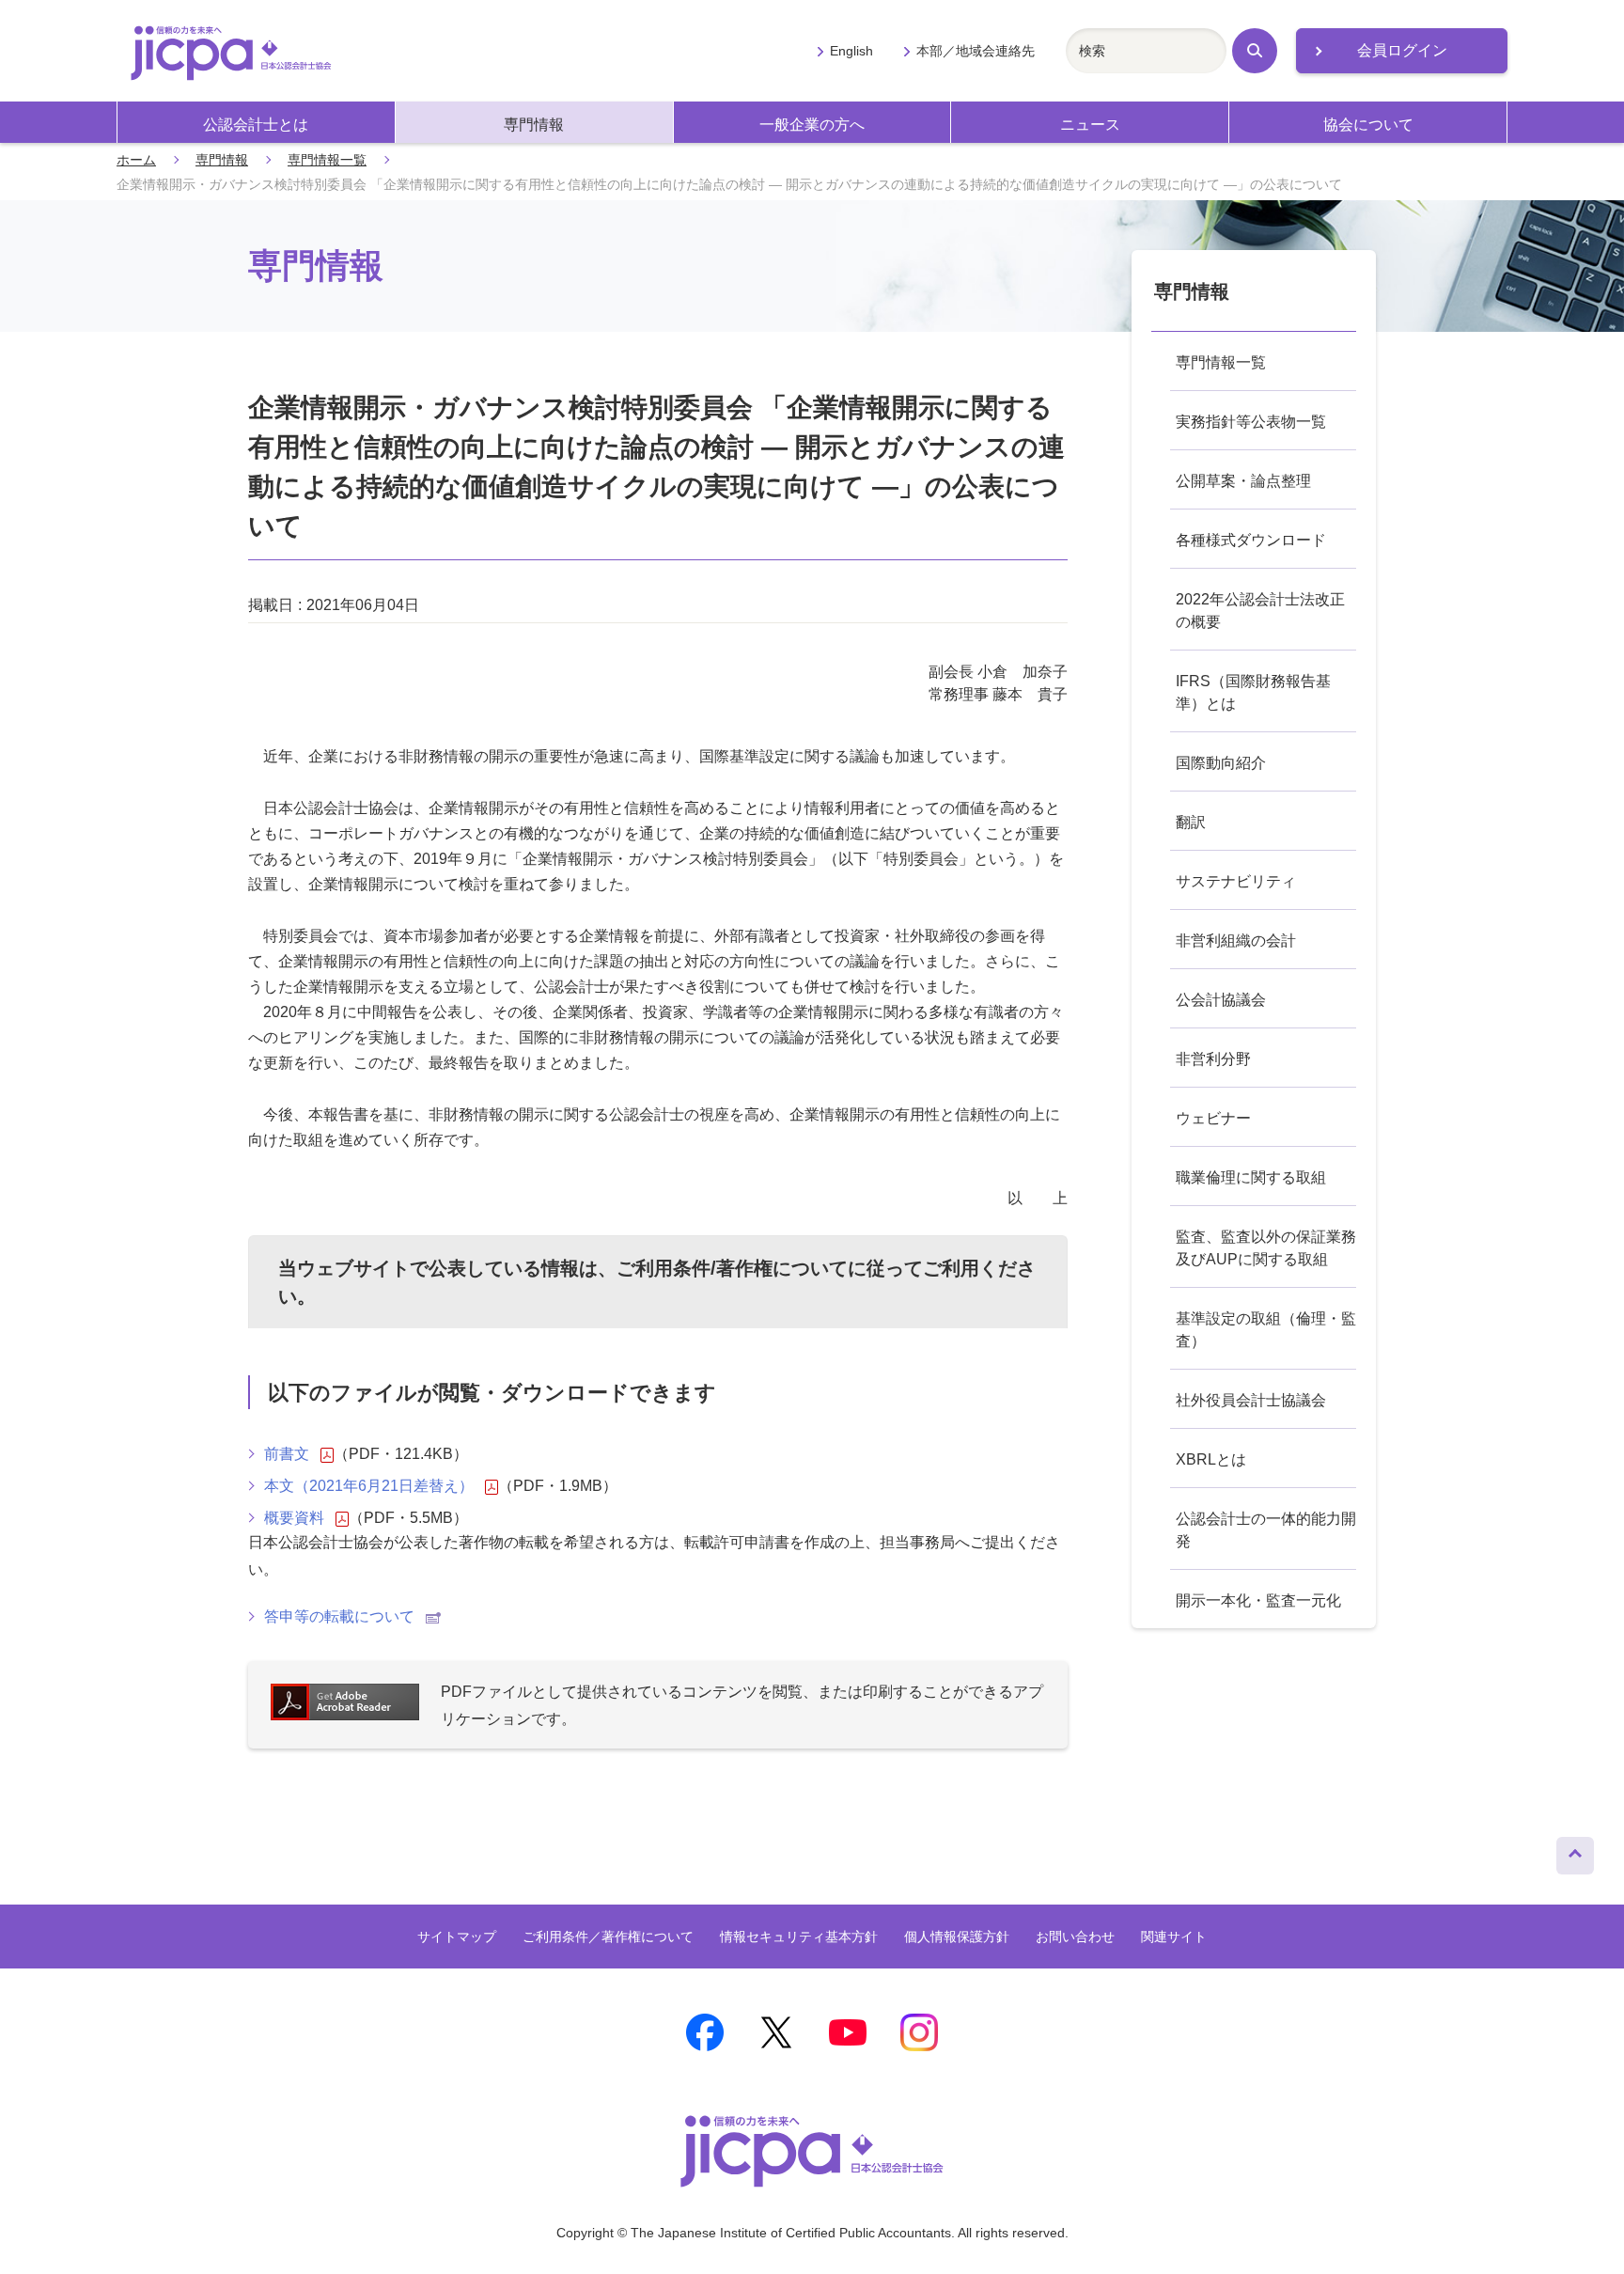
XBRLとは (1211, 1459)
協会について (1368, 125)
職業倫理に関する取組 (1251, 1177)
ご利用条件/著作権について (732, 1268)
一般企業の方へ (812, 125)
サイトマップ (457, 1937)
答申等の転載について (339, 1616)
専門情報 (534, 125)
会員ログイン (1402, 50)
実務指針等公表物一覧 (1251, 422)
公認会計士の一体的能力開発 (1266, 1530)
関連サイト (1174, 1937)
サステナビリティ (1236, 881)
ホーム (136, 160)
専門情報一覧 (327, 160)
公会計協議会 (1221, 1000)
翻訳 (1191, 822)
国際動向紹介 (1221, 763)
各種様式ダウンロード (1251, 540)
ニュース (1090, 125)
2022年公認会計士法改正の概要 (1260, 611)
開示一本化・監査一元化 (1258, 1600)
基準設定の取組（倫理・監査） (1266, 1330)
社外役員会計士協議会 (1251, 1400)
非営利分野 (1213, 1059)
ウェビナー (1213, 1118)
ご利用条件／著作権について (608, 1937)
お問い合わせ (1075, 1937)
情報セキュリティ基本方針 (799, 1937)
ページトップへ (1575, 1851)
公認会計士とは (256, 125)
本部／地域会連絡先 (976, 51)
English (851, 51)
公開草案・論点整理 (1243, 481)
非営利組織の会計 (1236, 941)
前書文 (287, 1454)
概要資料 (294, 1518)
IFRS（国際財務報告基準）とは (1253, 692)
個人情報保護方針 (957, 1937)
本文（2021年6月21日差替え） (369, 1486)
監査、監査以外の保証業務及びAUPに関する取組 (1266, 1248)
